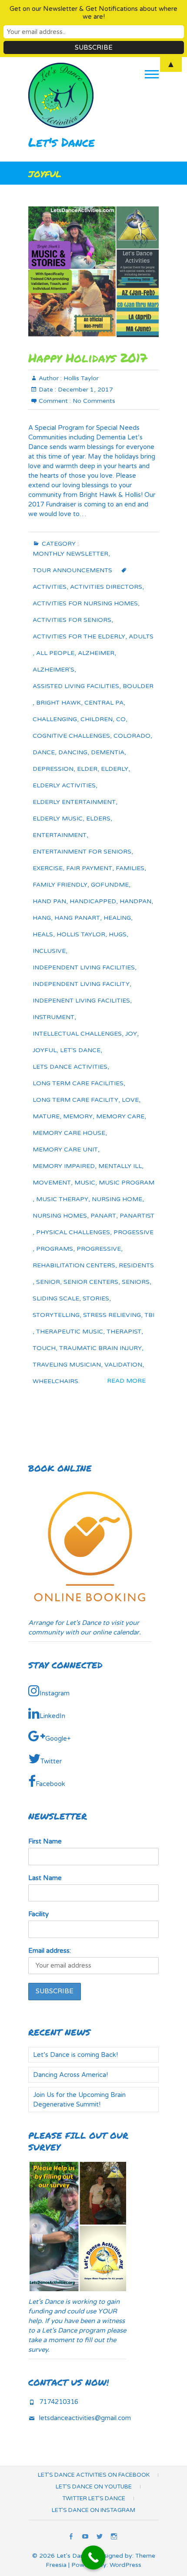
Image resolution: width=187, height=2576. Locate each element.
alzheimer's (53, 670)
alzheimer (96, 653)
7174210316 (59, 2402)
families (130, 868)
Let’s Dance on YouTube (94, 2487)
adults (141, 636)
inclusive (49, 951)
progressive (99, 1249)
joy (131, 1034)
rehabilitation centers (74, 1265)
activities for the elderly (79, 636)
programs (55, 1249)
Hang (42, 918)
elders (98, 819)
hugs (118, 934)
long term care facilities (78, 1083)
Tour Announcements (72, 570)
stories (96, 1298)
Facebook (50, 1784)
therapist (124, 1332)
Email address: (50, 1951)
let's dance (80, 1050)
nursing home (117, 1199)
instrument (53, 1017)
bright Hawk (58, 703)
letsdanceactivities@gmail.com (85, 2418)
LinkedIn (52, 1716)
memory (78, 1116)
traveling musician (67, 1365)
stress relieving (112, 1315)
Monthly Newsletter (70, 554)
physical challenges (73, 1232)
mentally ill (120, 1166)
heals (43, 934)
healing (117, 918)
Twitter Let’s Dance (94, 2498)
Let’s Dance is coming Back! (75, 2055)
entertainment (60, 835)
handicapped (93, 901)
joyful (45, 1050)
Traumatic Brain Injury (100, 1348)
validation (123, 1365)
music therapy (62, 1199)
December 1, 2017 (85, 390)
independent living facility (81, 984)
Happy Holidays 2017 (88, 358)
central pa (104, 703)
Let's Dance (62, 142)
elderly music (58, 819)
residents (136, 1265)
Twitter (51, 1761)
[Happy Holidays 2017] (93, 272)
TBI (149, 1315)
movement (52, 1183)
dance (44, 752)
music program (127, 1183)
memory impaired (64, 1166)
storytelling (56, 1315)
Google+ (58, 1739)
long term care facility (75, 1100)
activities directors (106, 587)
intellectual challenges (77, 1034)
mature (46, 1116)
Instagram (55, 1693)
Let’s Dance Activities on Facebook (94, 2475)
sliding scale (56, 1298)
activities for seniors (72, 620)
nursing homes (60, 1216)
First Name (45, 1841)
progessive (134, 1232)
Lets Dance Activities (70, 1067)
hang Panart (77, 918)
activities (50, 587)
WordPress (125, 2565)
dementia (108, 752)
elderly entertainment (74, 802)
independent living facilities (84, 967)
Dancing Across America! (70, 2075)
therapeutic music (70, 1332)
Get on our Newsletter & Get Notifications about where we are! (93, 13)
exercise (48, 868)
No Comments (94, 401)
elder (87, 769)
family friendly (60, 885)
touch (44, 1348)
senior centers (91, 1282)
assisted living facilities (76, 686)
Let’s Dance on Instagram (93, 2510)
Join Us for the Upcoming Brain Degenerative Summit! (79, 2100)
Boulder (138, 686)
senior (48, 1282)
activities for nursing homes (85, 603)
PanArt (103, 1216)
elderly (115, 769)
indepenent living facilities (81, 1001)
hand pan (49, 901)
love (130, 1100)
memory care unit (65, 1150)
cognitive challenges (71, 736)
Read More (126, 1381)
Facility (38, 1914)
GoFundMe (110, 885)
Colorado (132, 736)
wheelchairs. (56, 1381)
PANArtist (137, 1216)
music (85, 1183)
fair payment (89, 868)
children (97, 719)
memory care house (69, 1133)
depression (53, 769)
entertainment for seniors (82, 852)
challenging (55, 719)
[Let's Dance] (63, 95)
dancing (73, 752)
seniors (136, 1282)
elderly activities (64, 785)
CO (121, 719)
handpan (135, 901)
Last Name (45, 1878)
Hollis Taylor (80, 378)
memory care (120, 1116)
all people (55, 653)
